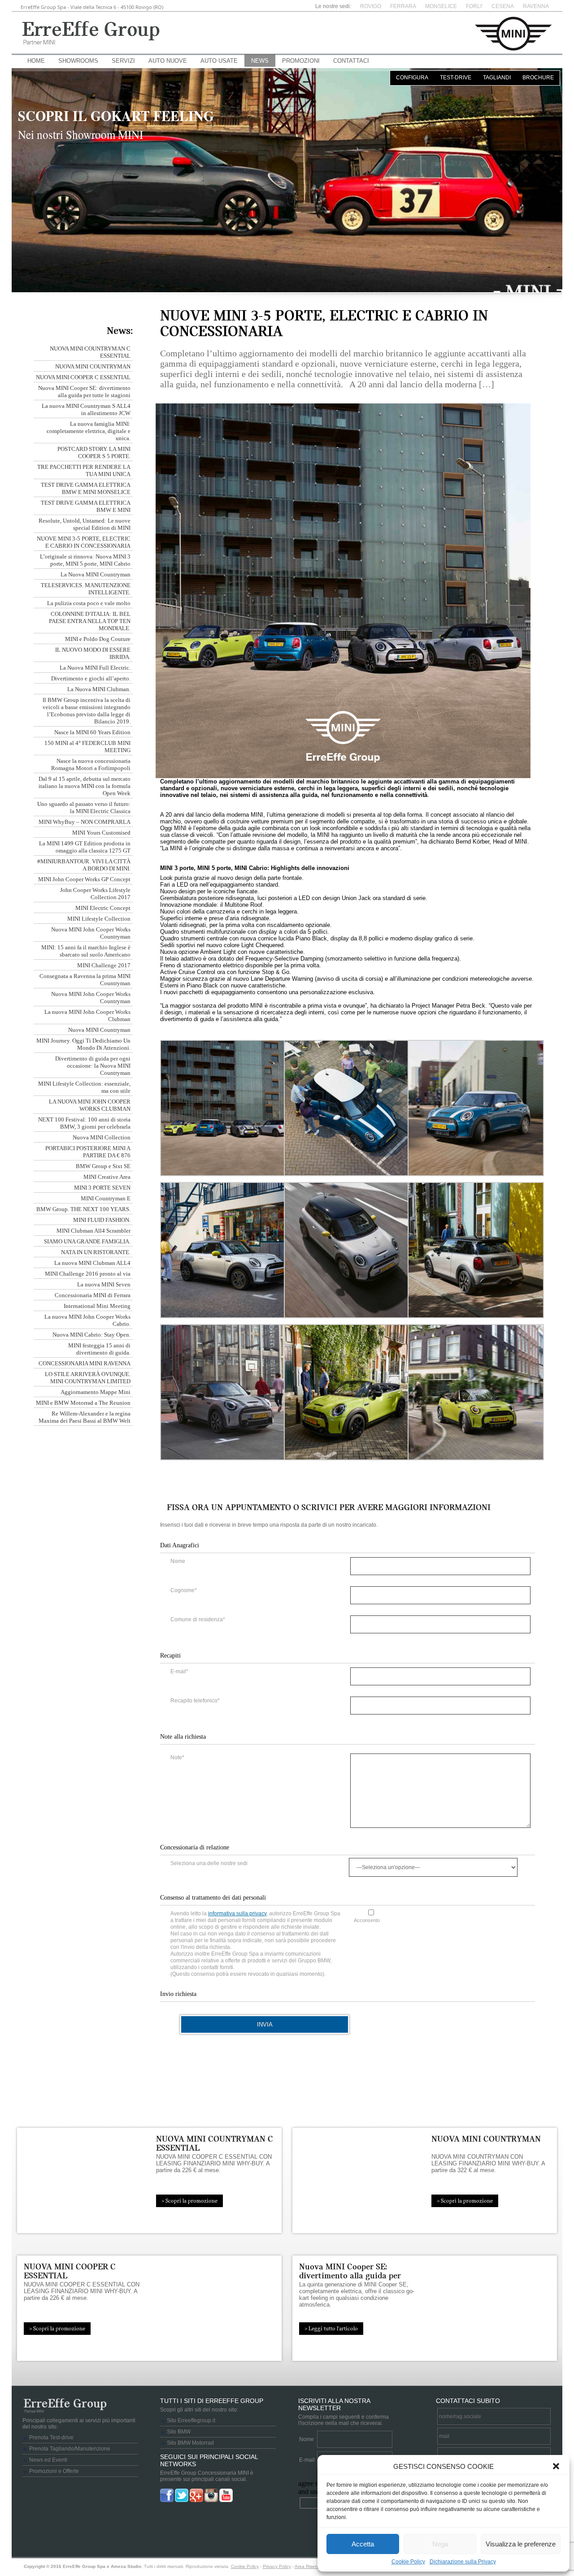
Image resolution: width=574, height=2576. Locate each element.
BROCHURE (538, 78)
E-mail (307, 2460)
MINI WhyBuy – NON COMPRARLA (85, 822)
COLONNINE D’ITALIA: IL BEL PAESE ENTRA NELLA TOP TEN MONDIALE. (90, 621)
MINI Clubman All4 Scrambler (93, 1231)
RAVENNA (536, 6)
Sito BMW (179, 2432)
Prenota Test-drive (51, 2437)
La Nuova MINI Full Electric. (95, 668)
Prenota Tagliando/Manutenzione (70, 2449)
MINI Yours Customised (101, 833)
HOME (36, 61)
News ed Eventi (48, 2460)
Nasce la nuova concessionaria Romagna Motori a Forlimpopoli (91, 764)
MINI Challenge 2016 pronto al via (88, 1274)
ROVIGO (371, 6)
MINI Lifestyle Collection (99, 919)
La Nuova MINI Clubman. (99, 689)
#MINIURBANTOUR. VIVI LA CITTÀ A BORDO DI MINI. (84, 865)
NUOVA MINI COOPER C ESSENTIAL (83, 377)
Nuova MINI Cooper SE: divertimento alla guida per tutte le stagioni (84, 392)
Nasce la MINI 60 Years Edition (92, 732)
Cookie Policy (408, 2562)
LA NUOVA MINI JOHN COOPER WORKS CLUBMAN (90, 1105)
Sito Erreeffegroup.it (191, 2420)
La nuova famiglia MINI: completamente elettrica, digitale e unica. (89, 431)
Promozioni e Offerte (54, 2471)
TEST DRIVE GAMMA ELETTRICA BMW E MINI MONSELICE (86, 488)
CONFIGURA (412, 78)
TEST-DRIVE (456, 78)
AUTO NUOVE (168, 61)
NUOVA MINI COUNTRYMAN (93, 366)
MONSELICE (441, 6)
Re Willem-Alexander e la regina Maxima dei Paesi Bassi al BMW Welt (85, 1417)
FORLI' (474, 6)
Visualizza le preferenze (521, 2544)
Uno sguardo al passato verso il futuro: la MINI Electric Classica (84, 807)
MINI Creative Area (107, 1177)
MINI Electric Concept (103, 908)
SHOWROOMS (78, 61)
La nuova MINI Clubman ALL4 (92, 1263)
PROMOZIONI (301, 61)
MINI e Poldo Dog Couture (98, 639)
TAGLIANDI (497, 78)
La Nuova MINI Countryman (96, 574)
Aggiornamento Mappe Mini (96, 1392)
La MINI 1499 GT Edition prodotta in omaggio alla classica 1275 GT (85, 847)
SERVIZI (123, 61)
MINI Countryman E (106, 1198)
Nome (307, 2439)
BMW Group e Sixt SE (103, 1166)
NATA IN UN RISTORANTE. (96, 1252)
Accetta (363, 2544)
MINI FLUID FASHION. (102, 1220)
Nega (440, 2544)
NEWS (260, 61)
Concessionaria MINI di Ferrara (93, 1295)
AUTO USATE (219, 61)
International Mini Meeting (97, 1306)
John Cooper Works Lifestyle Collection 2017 (95, 894)
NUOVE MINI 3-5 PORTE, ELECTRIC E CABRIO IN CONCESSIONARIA (84, 542)
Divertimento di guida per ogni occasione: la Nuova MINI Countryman (93, 1066)
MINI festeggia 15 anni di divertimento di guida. (99, 1349)
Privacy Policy (277, 2566)
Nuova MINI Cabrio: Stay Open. (91, 1335)
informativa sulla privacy (237, 1914)
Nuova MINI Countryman (99, 1030)
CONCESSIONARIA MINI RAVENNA (85, 1363)
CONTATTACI (351, 61)
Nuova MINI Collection (102, 1137)
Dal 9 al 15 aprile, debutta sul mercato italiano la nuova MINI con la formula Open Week (85, 786)
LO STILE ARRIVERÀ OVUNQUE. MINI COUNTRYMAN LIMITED (88, 1378)
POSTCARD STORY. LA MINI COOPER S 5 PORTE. (94, 452)
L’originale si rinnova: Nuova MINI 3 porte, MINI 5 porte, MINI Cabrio (85, 560)
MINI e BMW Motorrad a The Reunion (83, 1403)
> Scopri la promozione (189, 2201)
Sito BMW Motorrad (190, 2443)
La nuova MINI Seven (104, 1284)
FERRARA (403, 6)
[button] (556, 2466)
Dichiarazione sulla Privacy (463, 2562)
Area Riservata (310, 2566)
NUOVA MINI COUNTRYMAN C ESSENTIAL (215, 2143)
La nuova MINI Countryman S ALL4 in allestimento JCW (86, 409)
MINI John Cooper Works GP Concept (84, 879)
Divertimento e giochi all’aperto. (91, 678)
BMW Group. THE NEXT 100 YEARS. (83, 1209)
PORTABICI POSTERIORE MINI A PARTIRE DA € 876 (88, 1152)
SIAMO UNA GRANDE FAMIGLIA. (87, 1241)
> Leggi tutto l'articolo (331, 2329)
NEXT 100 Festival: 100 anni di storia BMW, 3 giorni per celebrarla (84, 1123)
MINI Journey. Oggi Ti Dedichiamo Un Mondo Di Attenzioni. (83, 1044)
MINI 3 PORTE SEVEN (102, 1188)
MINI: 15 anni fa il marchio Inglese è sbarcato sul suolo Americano (86, 951)
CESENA (503, 6)
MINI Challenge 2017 (104, 965)
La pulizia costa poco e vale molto (89, 603)
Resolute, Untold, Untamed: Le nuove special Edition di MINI (85, 524)
